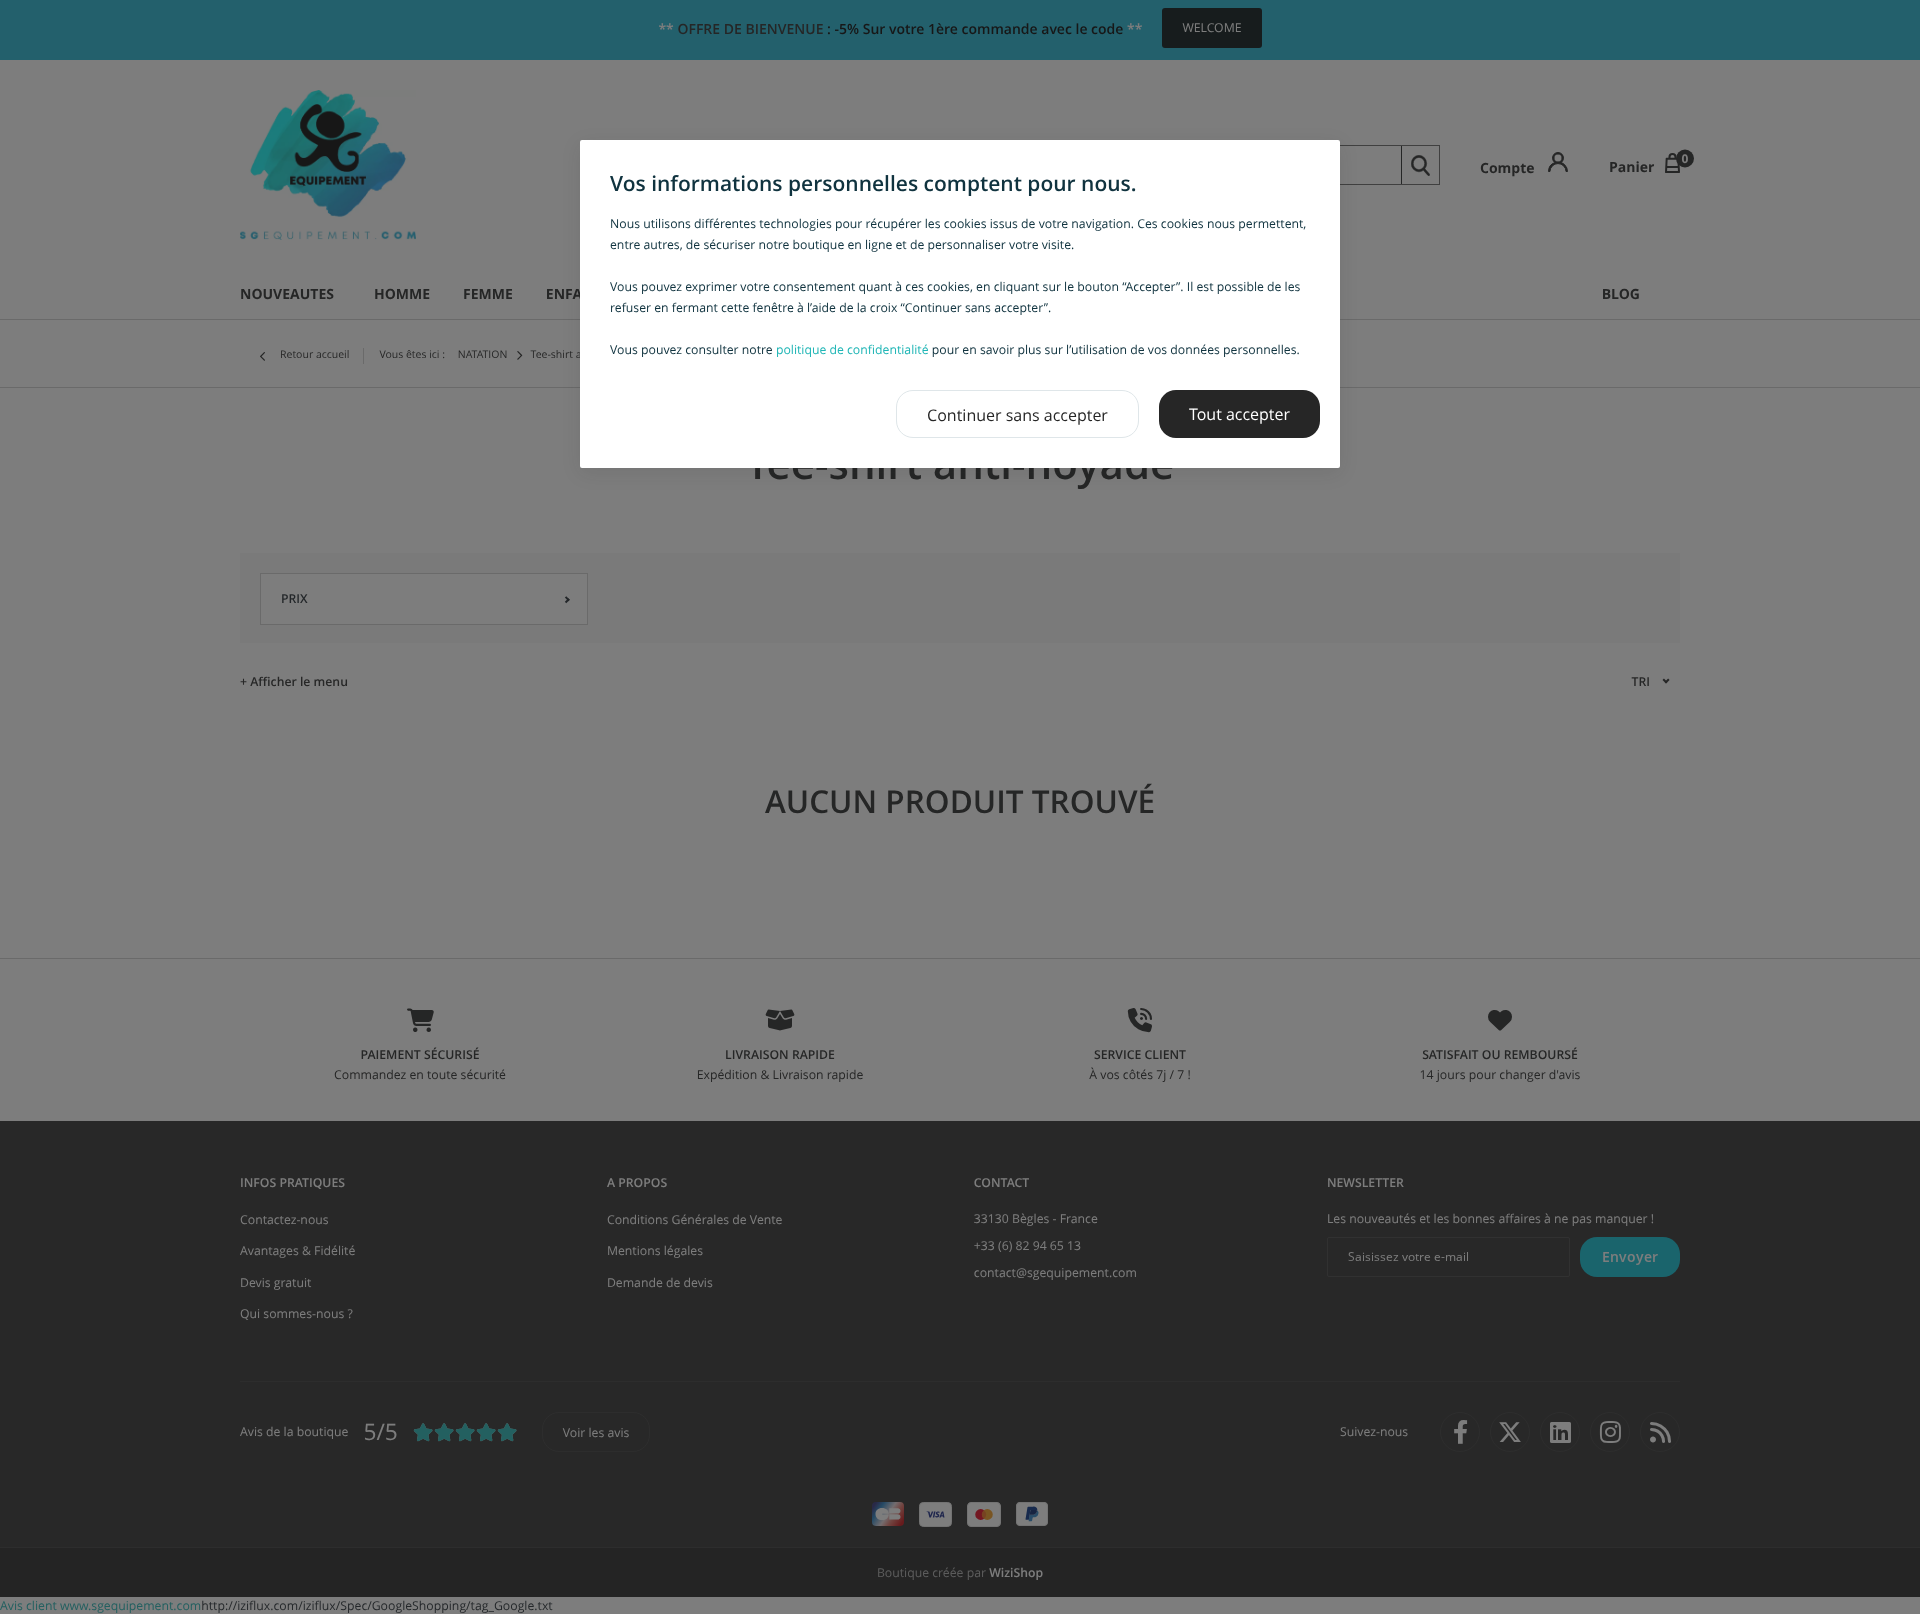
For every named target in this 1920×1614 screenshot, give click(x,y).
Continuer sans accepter (1017, 415)
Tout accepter (1239, 414)
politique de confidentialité (852, 349)
